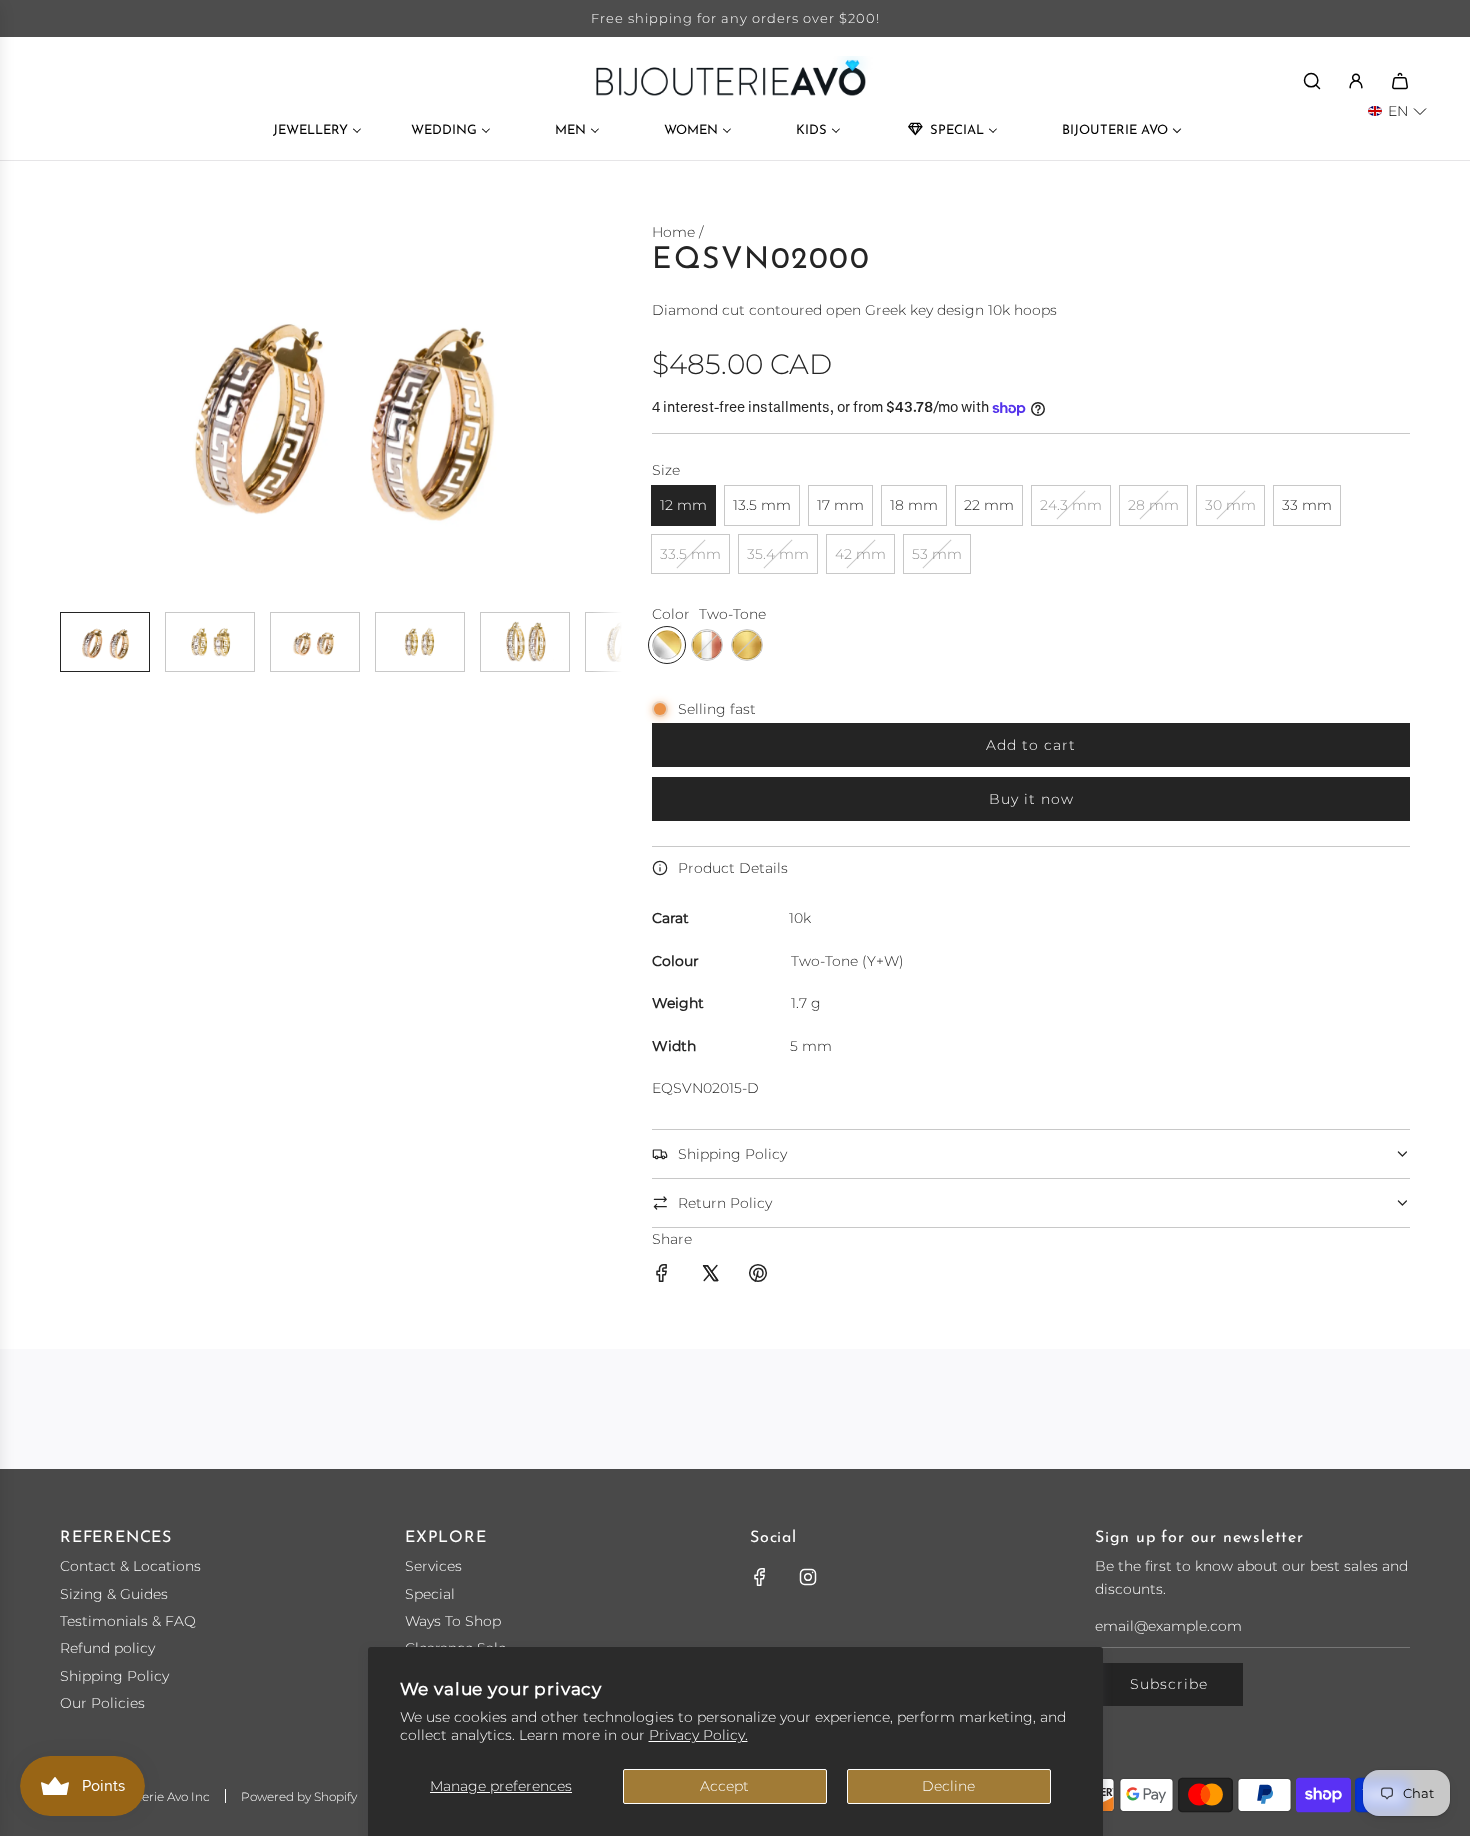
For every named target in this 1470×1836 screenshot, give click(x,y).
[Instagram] (808, 1577)
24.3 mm (1071, 505)
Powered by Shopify (299, 1796)
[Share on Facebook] (662, 1276)
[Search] (1312, 81)
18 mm (914, 505)
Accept (724, 1786)
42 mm (860, 554)
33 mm (1307, 505)
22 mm (989, 505)
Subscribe (1169, 1684)
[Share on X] (710, 1276)
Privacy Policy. (698, 1735)
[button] (86, 408)
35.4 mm (778, 554)
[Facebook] (760, 1577)
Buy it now (1031, 799)
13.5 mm (762, 505)
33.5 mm (690, 554)
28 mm (1153, 505)
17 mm (840, 505)
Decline (948, 1786)
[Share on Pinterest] (758, 1276)
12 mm (683, 505)
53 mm (937, 554)
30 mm (1230, 505)
